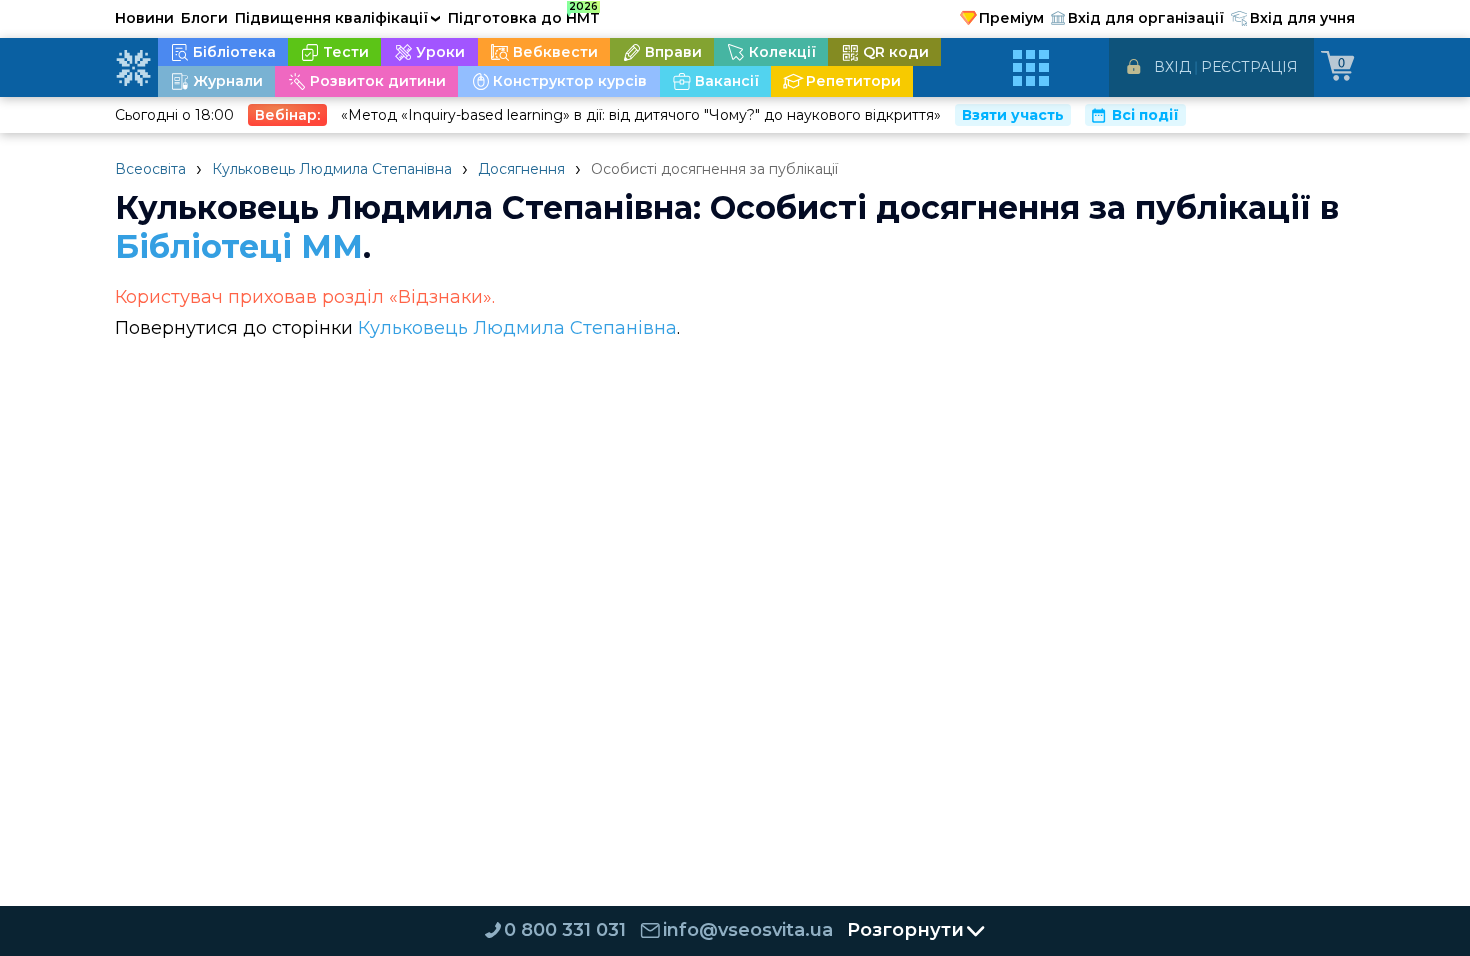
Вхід (1172, 67)
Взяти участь (1013, 115)
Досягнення (521, 169)
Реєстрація (1249, 67)
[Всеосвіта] (133, 68)
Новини (144, 18)
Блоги (204, 18)
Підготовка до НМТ (524, 15)
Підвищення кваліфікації (338, 18)
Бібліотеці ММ (239, 246)
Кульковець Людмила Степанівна (332, 169)
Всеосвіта (150, 169)
